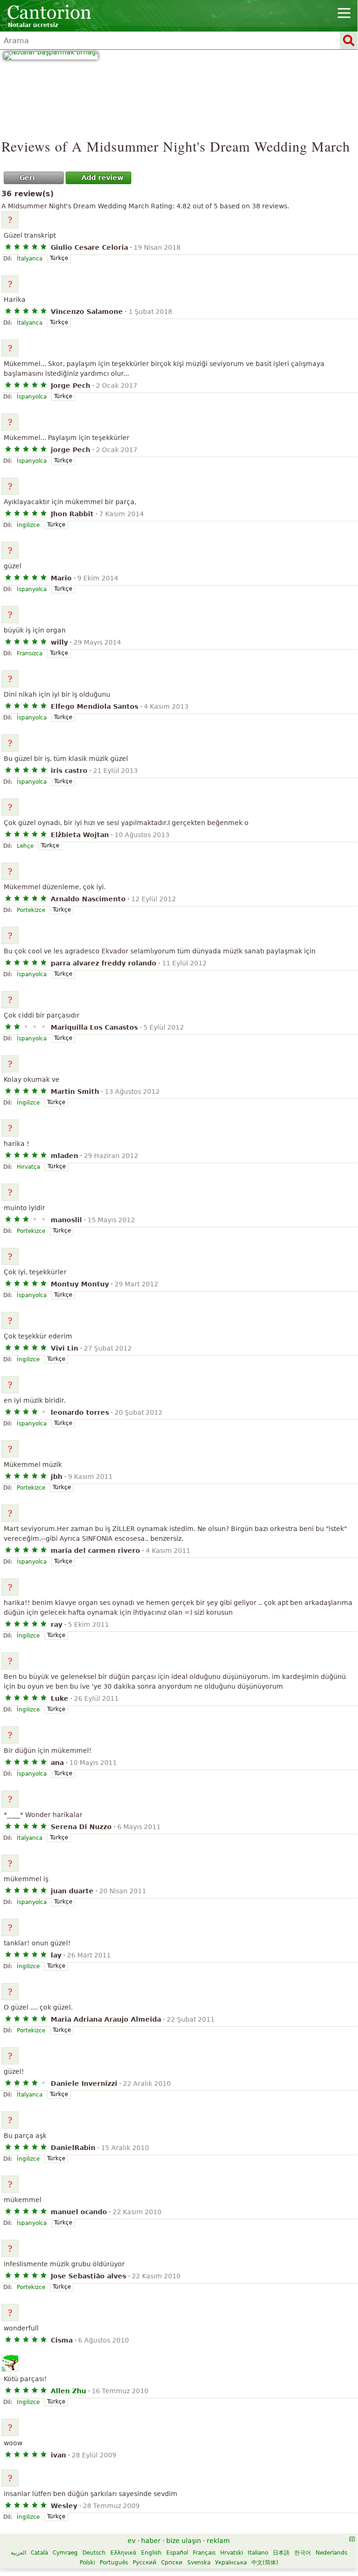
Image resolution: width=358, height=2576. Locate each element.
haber (151, 2541)
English (151, 2553)
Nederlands (331, 2553)
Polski (87, 2563)
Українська (231, 2563)
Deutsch (94, 2553)
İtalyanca (30, 259)
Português (114, 2563)
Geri (27, 178)
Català (39, 2553)
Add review (102, 178)
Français (204, 2553)
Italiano (258, 2553)
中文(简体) (265, 2563)
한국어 (303, 2553)
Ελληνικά (123, 2553)
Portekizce (31, 910)
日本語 (281, 2553)
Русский (145, 2563)
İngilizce (28, 525)
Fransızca (30, 653)
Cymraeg (65, 2553)
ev (132, 2541)
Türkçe (59, 258)
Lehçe (25, 846)
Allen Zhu (68, 2391)
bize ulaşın (184, 2541)
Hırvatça (28, 1167)
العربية (18, 2553)
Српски (172, 2563)
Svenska (199, 2563)
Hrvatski (232, 2553)
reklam (218, 2541)
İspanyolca (32, 397)
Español (177, 2553)
